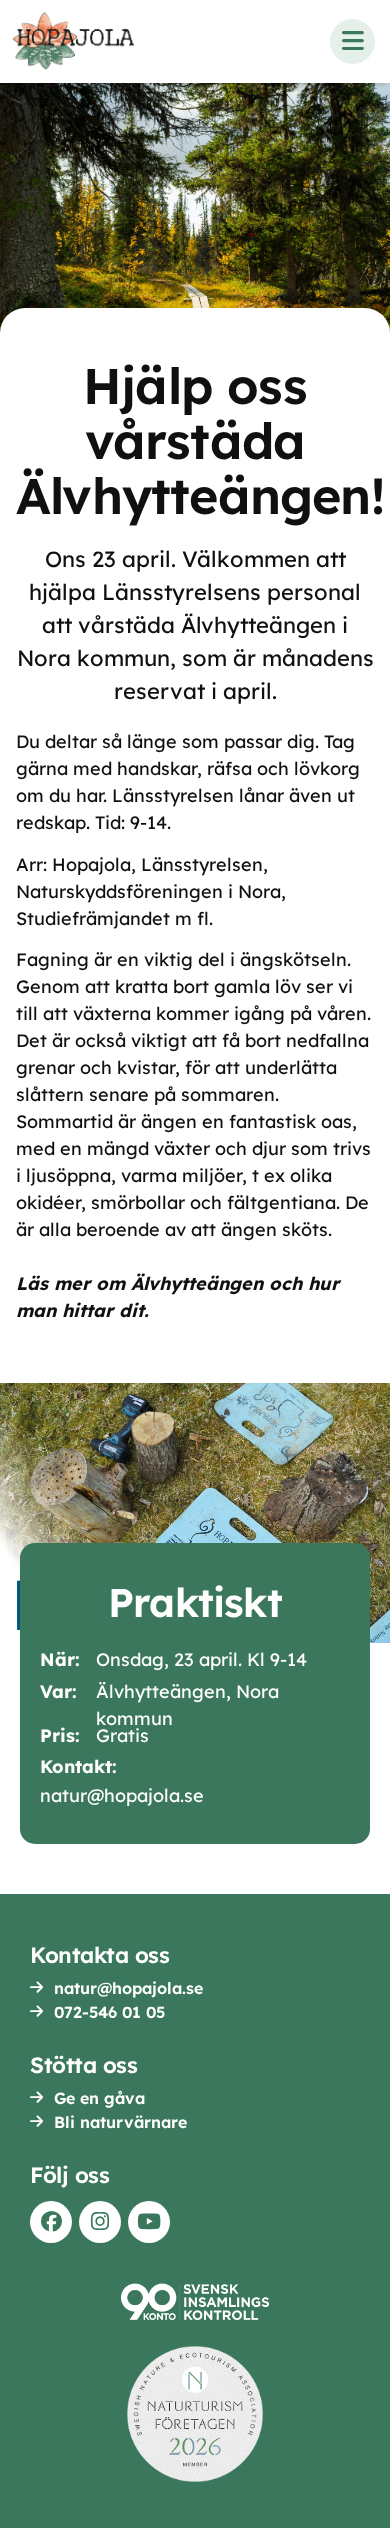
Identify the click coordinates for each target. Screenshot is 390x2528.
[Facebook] (51, 2222)
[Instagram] (100, 2222)
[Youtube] (149, 2222)
